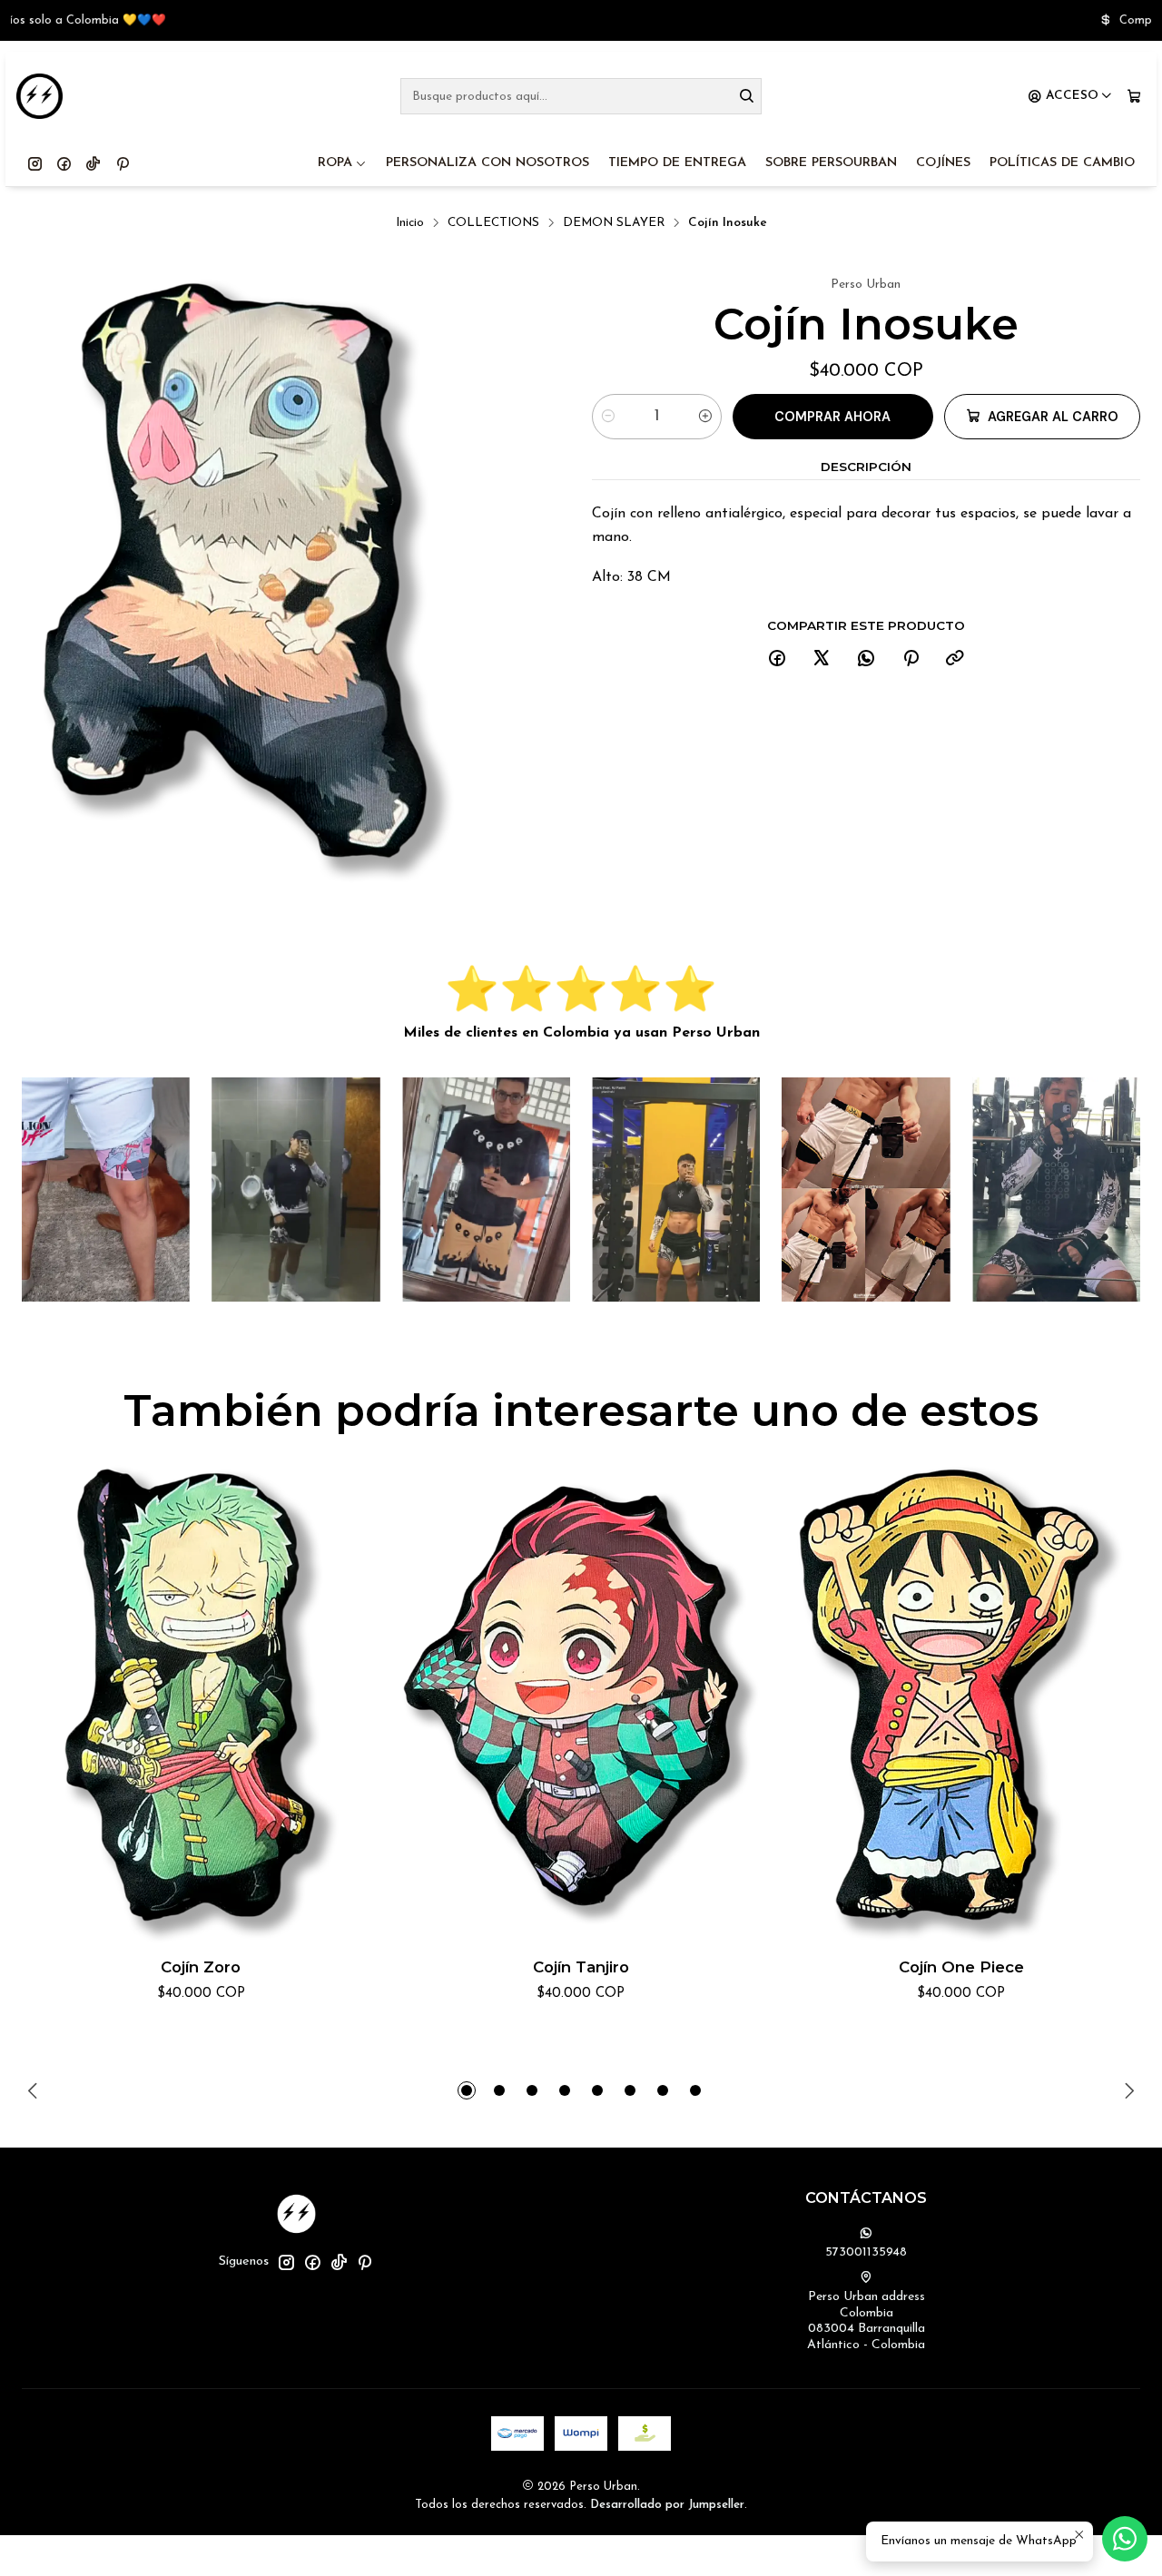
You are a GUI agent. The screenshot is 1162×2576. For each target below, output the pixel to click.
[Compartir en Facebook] (777, 659)
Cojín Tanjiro (581, 1967)
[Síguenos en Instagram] (35, 163)
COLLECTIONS (493, 223)
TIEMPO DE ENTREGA (677, 163)
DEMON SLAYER (614, 223)
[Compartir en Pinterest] (911, 659)
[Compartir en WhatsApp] (866, 659)
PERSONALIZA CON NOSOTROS (487, 163)
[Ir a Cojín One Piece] (961, 1704)
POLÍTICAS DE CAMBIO (1062, 163)
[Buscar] (746, 96)
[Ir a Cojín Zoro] (201, 1704)
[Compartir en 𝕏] (822, 659)
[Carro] (1134, 96)
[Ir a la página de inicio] (39, 96)
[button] (467, 2090)
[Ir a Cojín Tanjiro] (581, 1704)
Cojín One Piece (961, 1967)
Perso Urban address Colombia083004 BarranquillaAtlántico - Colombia (866, 2321)
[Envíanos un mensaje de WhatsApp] (1125, 2539)
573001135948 (866, 2252)
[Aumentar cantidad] (705, 417)
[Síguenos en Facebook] (64, 163)
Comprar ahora (832, 417)
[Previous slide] (35, 2090)
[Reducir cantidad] (608, 417)
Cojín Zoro (201, 1967)
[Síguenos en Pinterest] (123, 163)
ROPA (335, 163)
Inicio (410, 223)
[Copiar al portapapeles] (955, 659)
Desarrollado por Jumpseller (667, 2505)
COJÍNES (943, 163)
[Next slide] (1127, 2090)
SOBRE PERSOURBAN (831, 163)
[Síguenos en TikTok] (93, 163)
